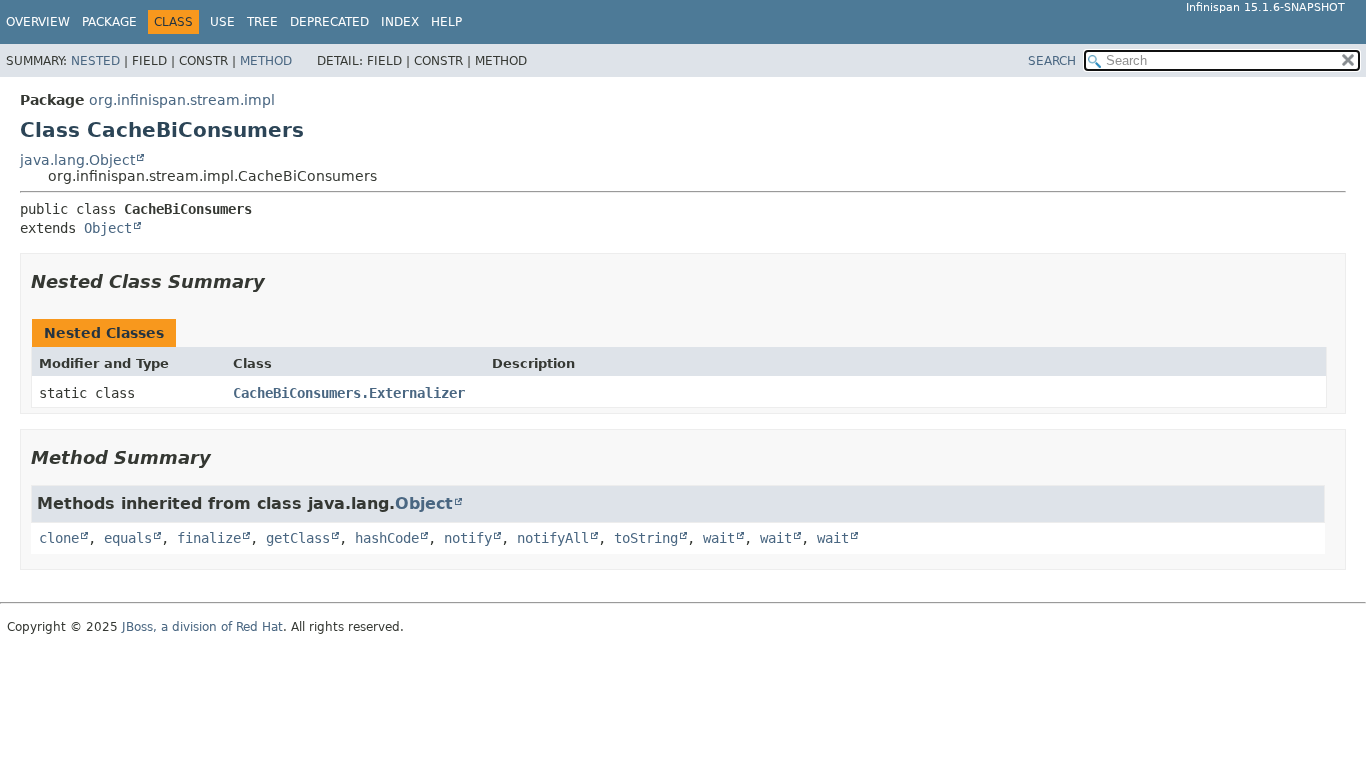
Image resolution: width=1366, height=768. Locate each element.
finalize (209, 538)
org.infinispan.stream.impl (182, 100)
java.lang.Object (77, 160)
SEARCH (1052, 61)
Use (222, 22)
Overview (38, 22)
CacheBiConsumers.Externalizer (349, 393)
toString (646, 538)
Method (266, 61)
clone (59, 538)
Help (446, 22)
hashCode (387, 538)
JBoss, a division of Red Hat (202, 627)
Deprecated (329, 22)
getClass (298, 538)
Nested (95, 61)
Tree (262, 22)
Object (108, 228)
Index (400, 22)
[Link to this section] (279, 281)
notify (468, 538)
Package (109, 22)
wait (719, 538)
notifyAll (553, 538)
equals (128, 538)
